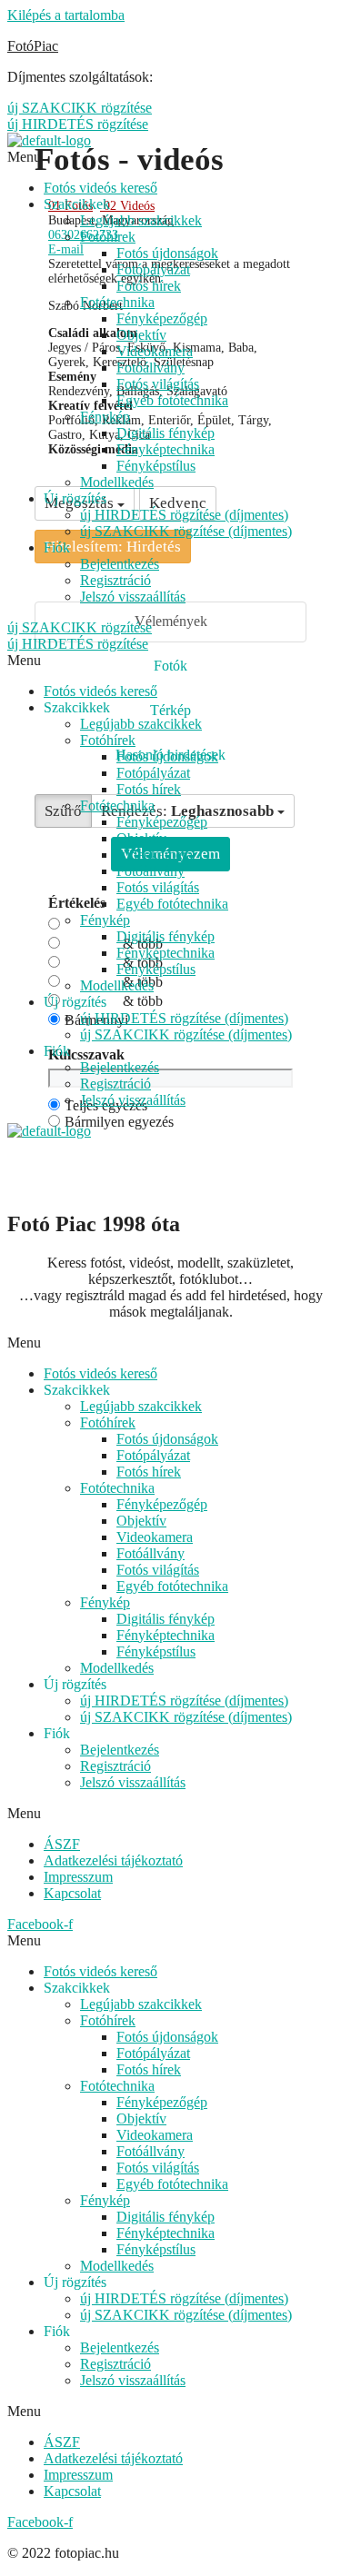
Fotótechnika (117, 302)
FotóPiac (33, 46)
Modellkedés (117, 482)
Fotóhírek (108, 237)
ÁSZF (62, 1844)
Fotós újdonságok (167, 253)
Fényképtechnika (165, 449)
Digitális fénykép (165, 433)
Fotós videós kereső (100, 188)
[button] (170, 1343)
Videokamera (155, 351)
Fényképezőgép (162, 318)
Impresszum (78, 1877)
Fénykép (105, 417)
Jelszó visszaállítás (133, 597)
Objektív (141, 335)
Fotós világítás (158, 384)
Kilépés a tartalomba (66, 15)
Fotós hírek (149, 286)
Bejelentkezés (120, 564)
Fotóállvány (150, 368)
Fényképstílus (156, 466)
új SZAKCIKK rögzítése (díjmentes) (186, 531)
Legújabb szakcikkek (141, 220)
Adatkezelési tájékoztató (113, 1860)
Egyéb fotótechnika (172, 400)
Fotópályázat (153, 269)
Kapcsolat (72, 1893)
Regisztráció (115, 580)
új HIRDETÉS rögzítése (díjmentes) (184, 515)
